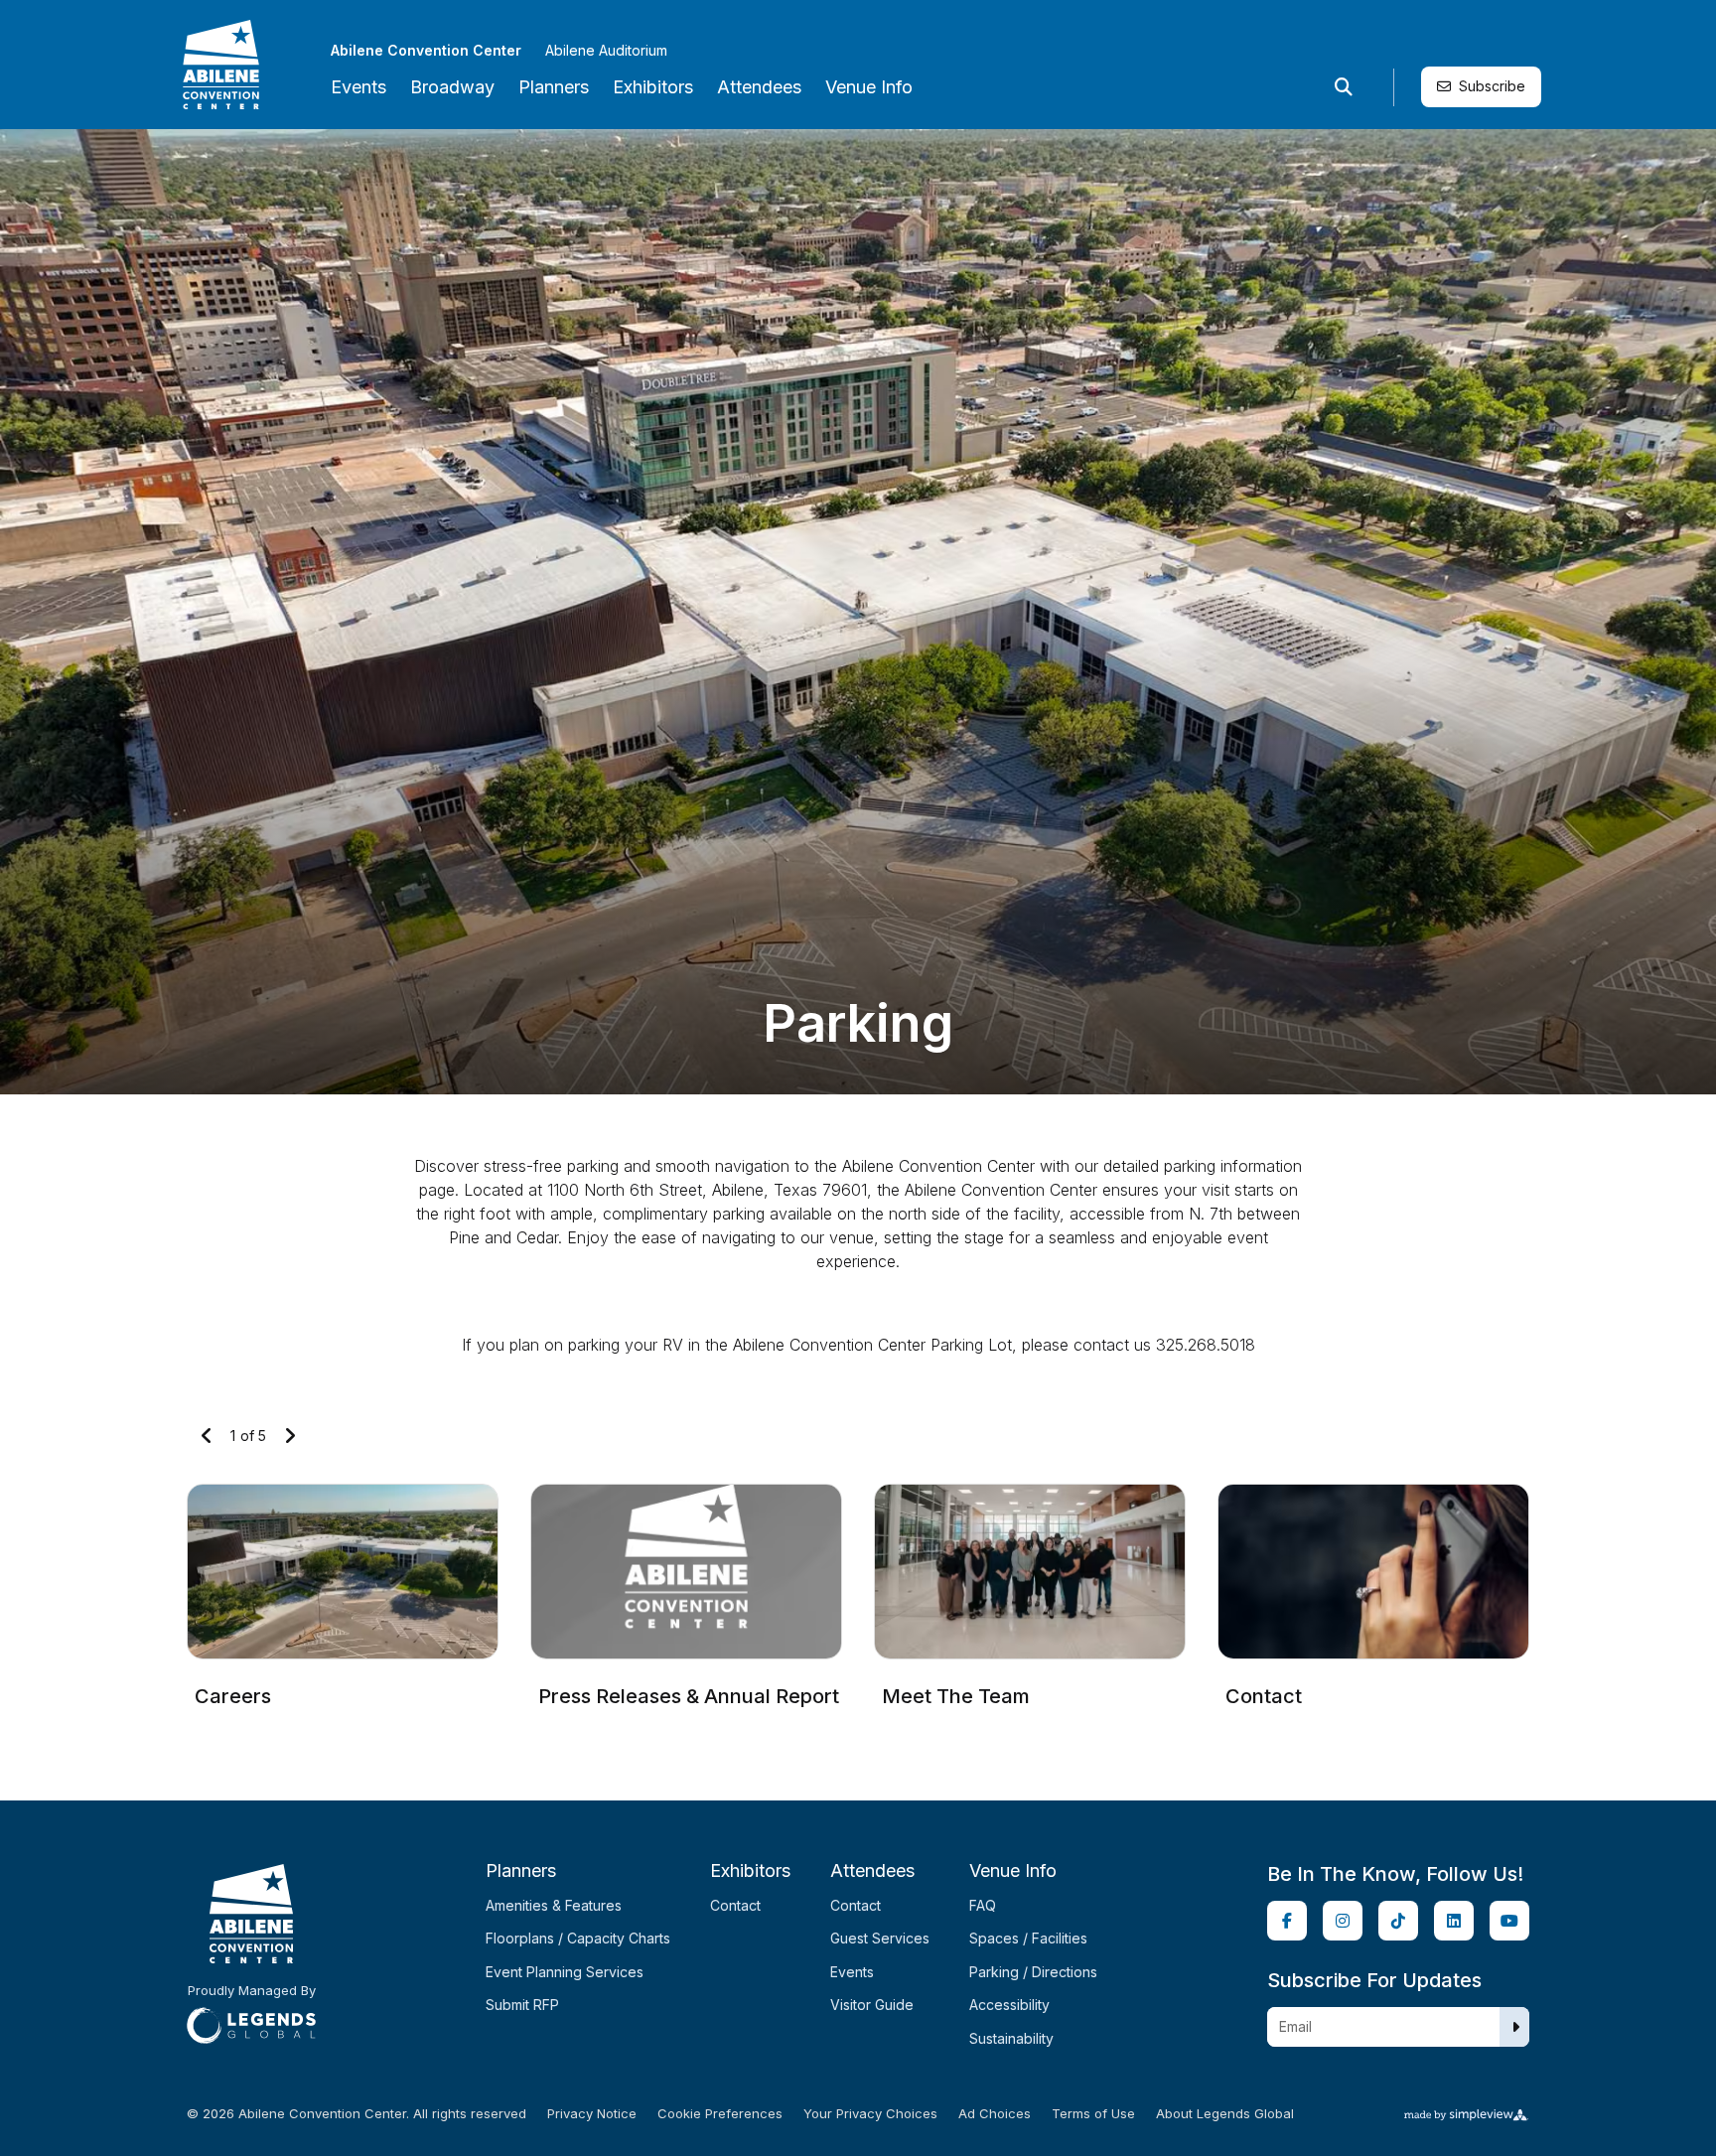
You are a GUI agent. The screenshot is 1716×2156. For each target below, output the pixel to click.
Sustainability (1011, 2038)
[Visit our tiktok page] (1398, 1921)
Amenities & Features (554, 1905)
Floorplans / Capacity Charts (578, 1938)
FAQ (983, 1905)
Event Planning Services (565, 1972)
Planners (554, 87)
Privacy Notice (592, 2114)
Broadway (452, 87)
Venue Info (869, 87)
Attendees (759, 87)
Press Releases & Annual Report (689, 1696)
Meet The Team (956, 1696)
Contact (1264, 1696)
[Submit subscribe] (1515, 2027)
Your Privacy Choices (870, 2114)
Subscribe (1492, 86)
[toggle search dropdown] (1344, 87)
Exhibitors (653, 87)
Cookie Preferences (720, 2114)
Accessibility (1009, 2005)
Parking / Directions (1033, 1972)
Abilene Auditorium (606, 50)
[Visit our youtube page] (1509, 1921)
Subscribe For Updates (1374, 1980)
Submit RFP (522, 2005)
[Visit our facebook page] (1287, 1921)
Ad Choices (995, 2114)
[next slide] (290, 1436)
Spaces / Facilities (1028, 1938)
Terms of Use (1093, 2114)
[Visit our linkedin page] (1454, 1921)
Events (358, 87)
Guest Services (880, 1938)
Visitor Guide (872, 2005)
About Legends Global (1225, 2114)
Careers (233, 1696)
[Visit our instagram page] (1343, 1921)
